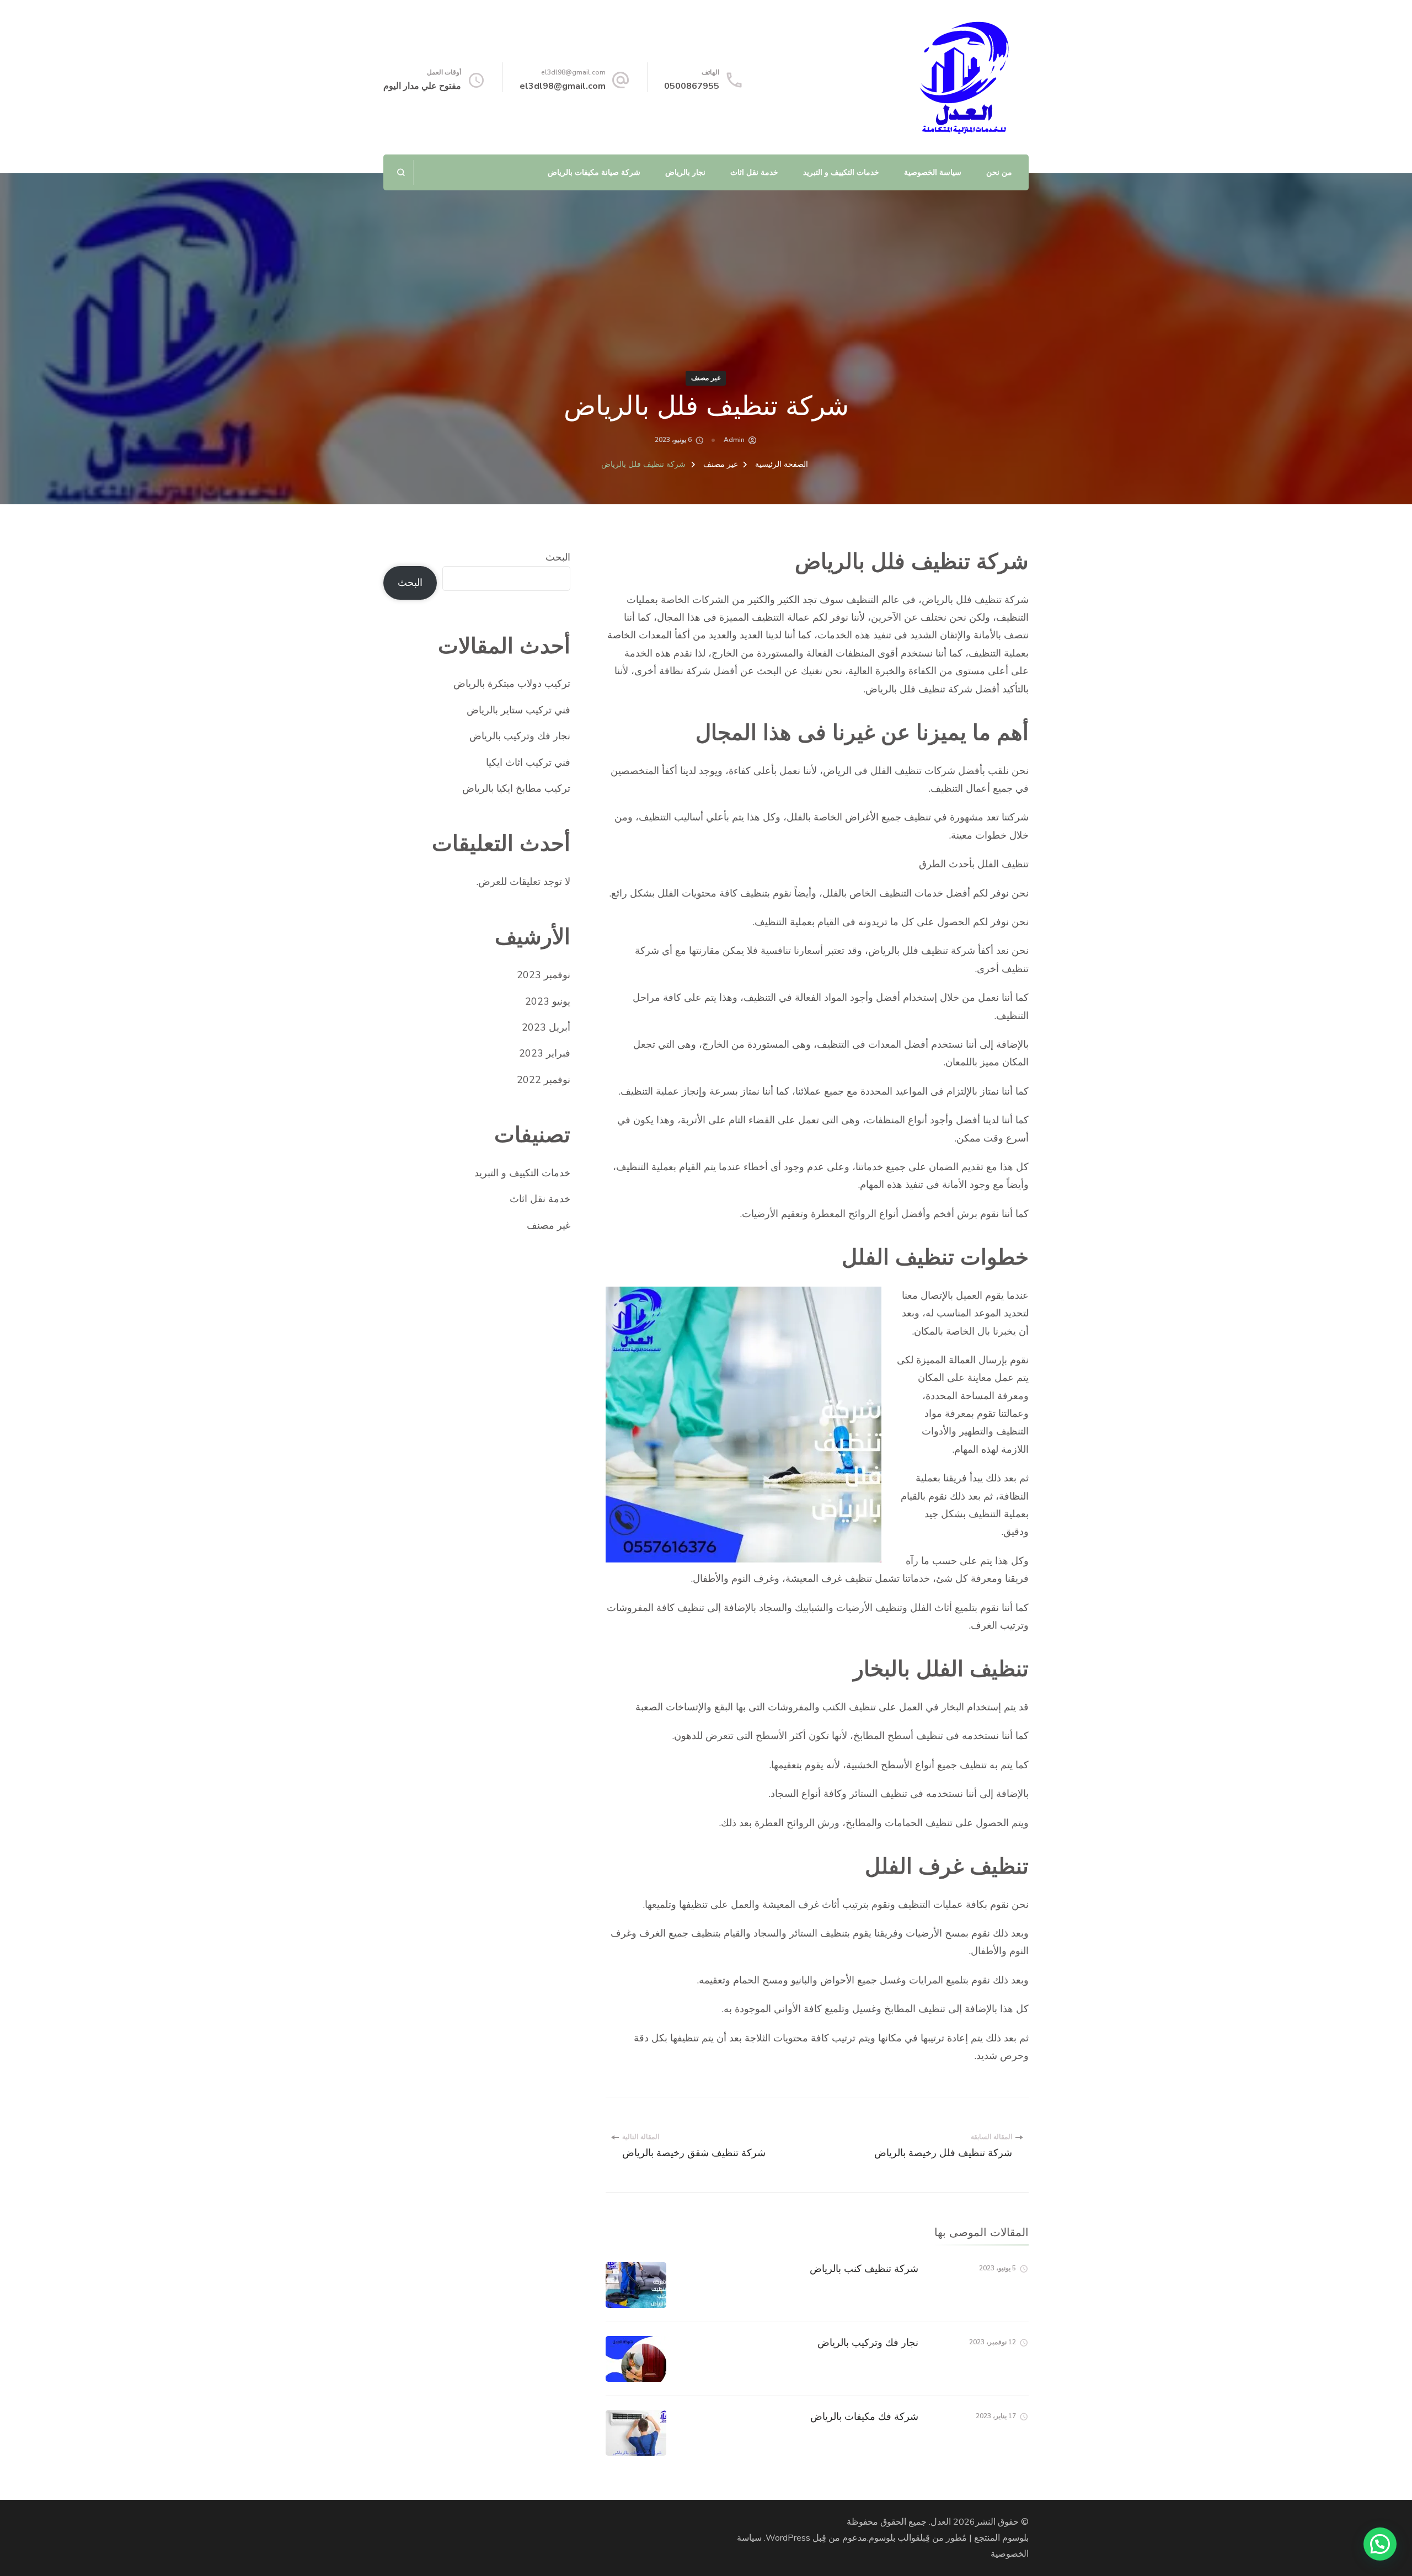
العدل (941, 2522)
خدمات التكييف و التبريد (841, 172)
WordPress (788, 2538)
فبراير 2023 (545, 1053)
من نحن (999, 172)
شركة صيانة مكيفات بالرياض (594, 172)
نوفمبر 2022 (544, 1080)
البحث (558, 557)
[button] (1380, 2544)
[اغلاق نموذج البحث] (401, 172)
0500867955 (692, 86)
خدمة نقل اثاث (754, 172)
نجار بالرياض (685, 172)
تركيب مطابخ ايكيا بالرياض (516, 788)
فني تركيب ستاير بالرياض (518, 710)
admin (734, 440)
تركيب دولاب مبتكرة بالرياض (512, 684)
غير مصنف (706, 378)
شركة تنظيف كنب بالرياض (864, 2268)
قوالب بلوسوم (894, 2538)
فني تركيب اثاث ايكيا (528, 762)
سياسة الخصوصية (933, 172)
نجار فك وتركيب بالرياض (868, 2342)
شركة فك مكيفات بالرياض (864, 2416)
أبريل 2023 (546, 1027)
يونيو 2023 (548, 1001)
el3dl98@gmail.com (563, 86)
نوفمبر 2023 (544, 975)
